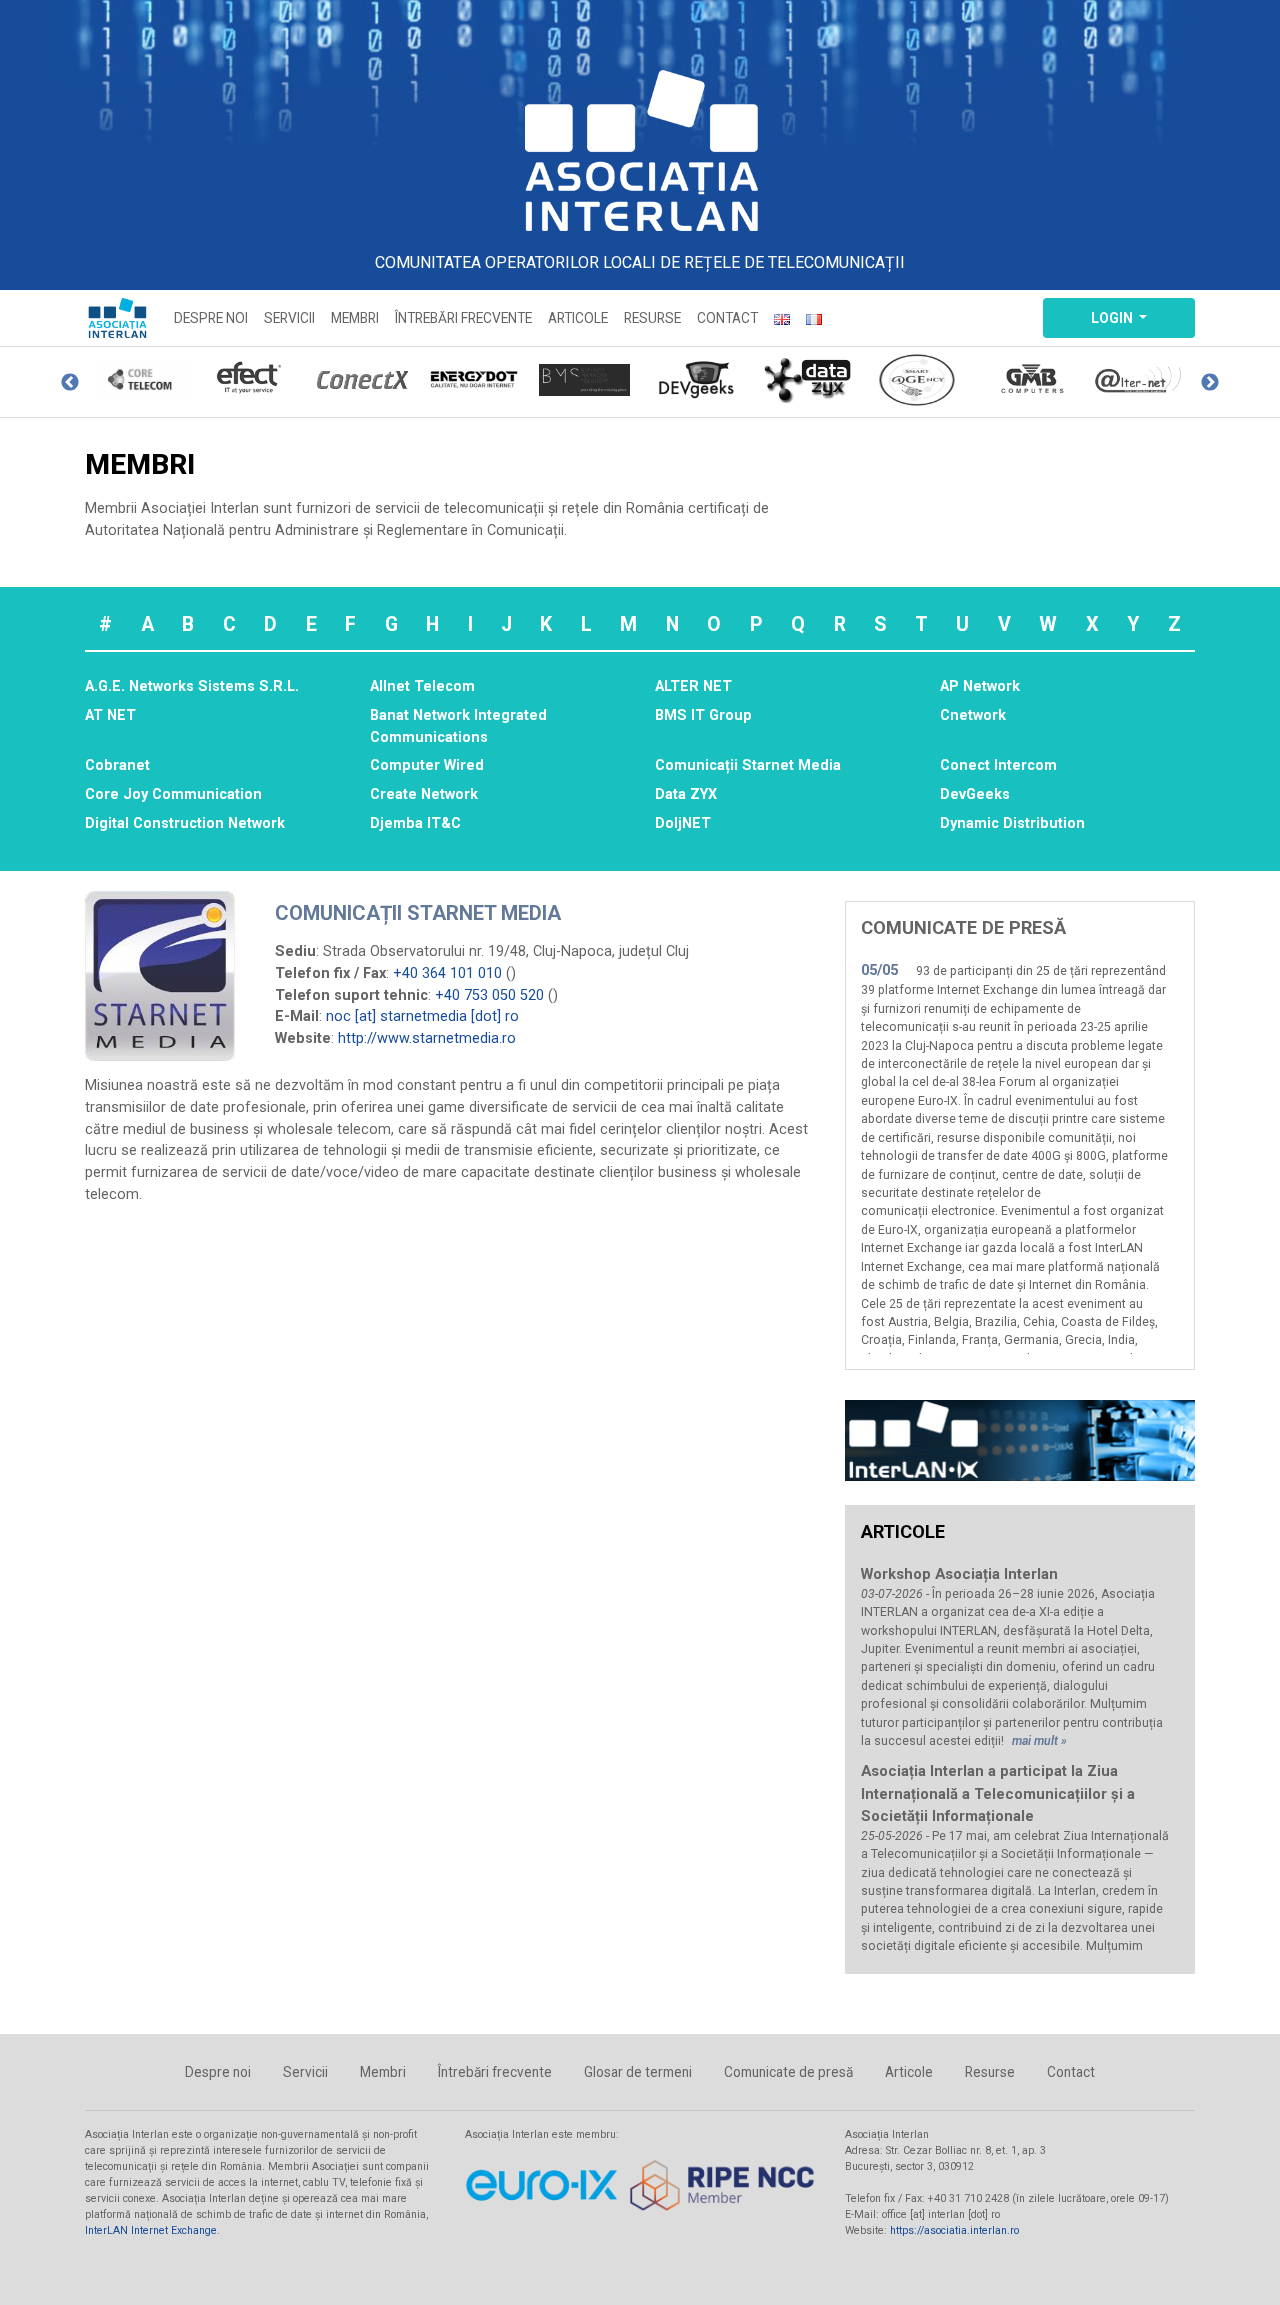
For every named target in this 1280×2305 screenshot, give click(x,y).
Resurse (652, 318)
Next (1210, 383)
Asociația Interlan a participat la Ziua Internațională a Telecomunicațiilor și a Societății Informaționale (998, 1793)
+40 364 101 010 (447, 973)
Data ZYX (686, 794)
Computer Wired (427, 765)
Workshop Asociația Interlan (959, 1574)
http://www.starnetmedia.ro (427, 1038)
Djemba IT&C (415, 823)
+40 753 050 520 (489, 995)
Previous (70, 383)
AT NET (110, 715)
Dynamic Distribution (1012, 823)
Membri (355, 318)
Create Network (424, 794)
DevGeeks (975, 794)
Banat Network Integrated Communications (458, 726)
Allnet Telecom (422, 686)
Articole (578, 318)
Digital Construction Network (185, 823)
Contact (727, 318)
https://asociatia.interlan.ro (954, 2230)
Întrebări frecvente (463, 318)
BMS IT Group (703, 715)
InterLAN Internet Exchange (151, 2230)
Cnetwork (973, 715)
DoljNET (683, 823)
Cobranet (117, 765)
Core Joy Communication (173, 794)
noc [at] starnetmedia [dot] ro (422, 1016)
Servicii (289, 318)
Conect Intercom (998, 765)
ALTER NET (693, 686)
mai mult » (1039, 1741)
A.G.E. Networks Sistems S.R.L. (192, 686)
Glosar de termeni (638, 2072)
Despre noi (211, 318)
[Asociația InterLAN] (640, 150)
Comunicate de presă (788, 2072)
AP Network (980, 686)
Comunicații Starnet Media (748, 765)
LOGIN (1113, 318)
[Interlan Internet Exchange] (1020, 1440)
